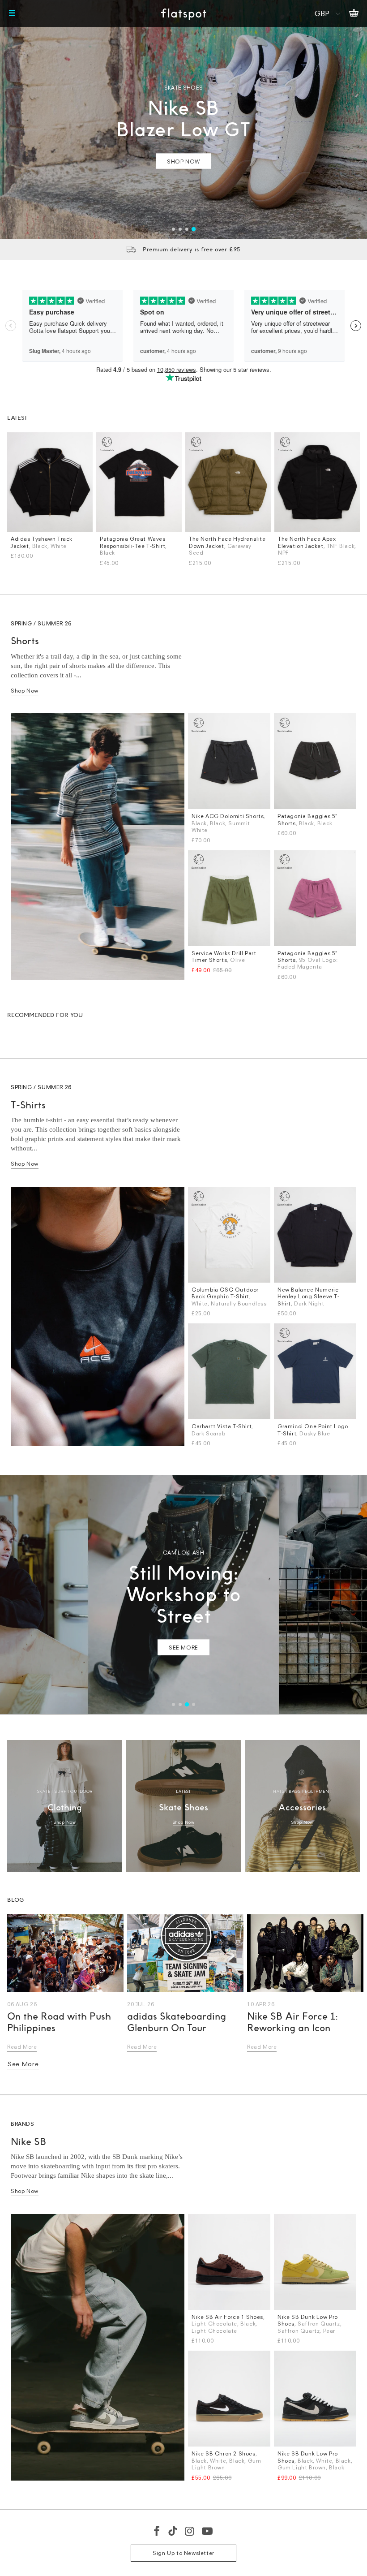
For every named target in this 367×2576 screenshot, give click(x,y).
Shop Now (25, 691)
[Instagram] (190, 2531)
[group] (183, 119)
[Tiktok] (173, 2531)
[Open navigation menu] (12, 13)
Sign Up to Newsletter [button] (183, 2553)
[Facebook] (157, 2531)
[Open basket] (354, 13)
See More (23, 2064)
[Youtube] (208, 2531)
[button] (173, 229)
